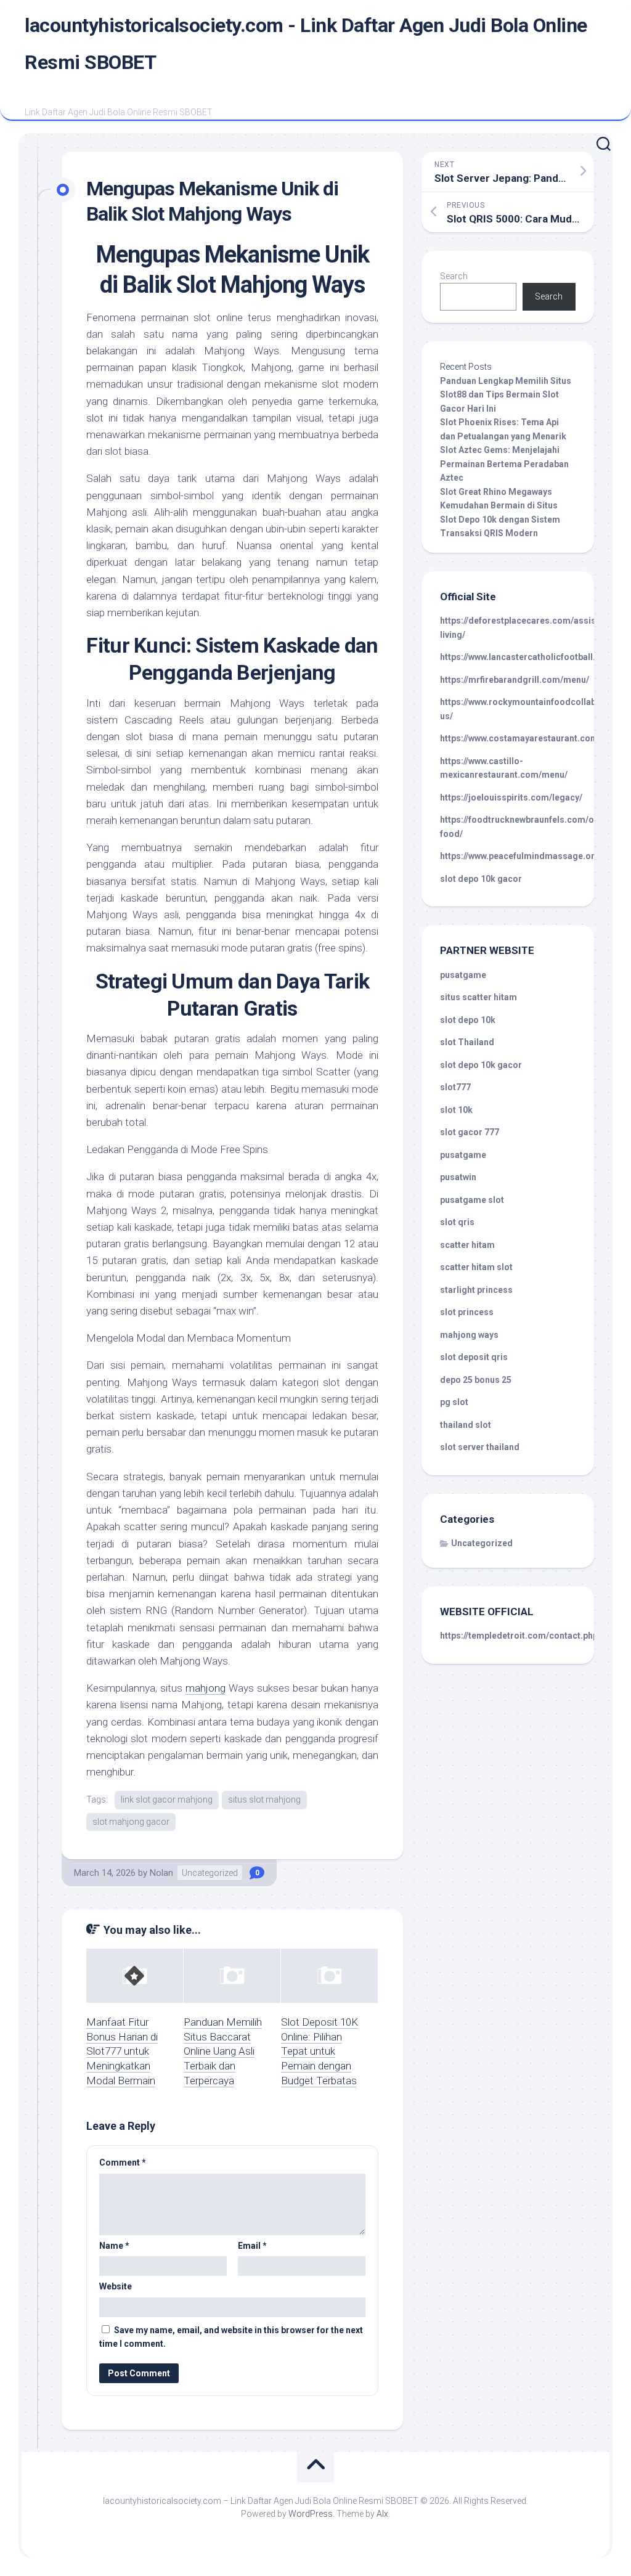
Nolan (161, 1873)
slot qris (457, 1222)
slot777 (455, 1087)
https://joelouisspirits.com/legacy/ (511, 797)
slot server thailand (480, 1447)
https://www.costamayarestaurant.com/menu (532, 738)
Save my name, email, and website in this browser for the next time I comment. (231, 2337)
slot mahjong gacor (131, 1822)
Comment (123, 2162)
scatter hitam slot (476, 1267)
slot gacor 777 (470, 1132)
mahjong (206, 1688)
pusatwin (458, 1177)
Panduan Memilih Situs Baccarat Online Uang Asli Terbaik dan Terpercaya (223, 2051)
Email (252, 2246)
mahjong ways (469, 1335)
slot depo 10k (468, 1020)
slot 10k (456, 1110)
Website (116, 2286)
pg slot (454, 1402)
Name (114, 2246)
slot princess (467, 1312)
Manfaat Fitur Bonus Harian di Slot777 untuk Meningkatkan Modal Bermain (122, 2051)
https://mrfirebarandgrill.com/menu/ (515, 680)
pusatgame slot (472, 1200)
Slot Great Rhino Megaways (496, 492)
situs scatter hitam (478, 997)
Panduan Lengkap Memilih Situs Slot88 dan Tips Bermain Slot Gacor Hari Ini (506, 395)
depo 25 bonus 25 (476, 1380)
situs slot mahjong (264, 1800)
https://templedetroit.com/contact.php (519, 1636)
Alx (382, 2514)
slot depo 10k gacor (481, 879)
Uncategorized (210, 1873)
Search (454, 276)
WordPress (311, 2514)
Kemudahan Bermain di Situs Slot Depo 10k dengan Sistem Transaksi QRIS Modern (500, 519)
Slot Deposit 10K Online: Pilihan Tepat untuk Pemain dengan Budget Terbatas (320, 2051)
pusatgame (463, 975)
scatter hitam (467, 1245)
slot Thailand (467, 1042)
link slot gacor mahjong (167, 1800)
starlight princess (476, 1290)
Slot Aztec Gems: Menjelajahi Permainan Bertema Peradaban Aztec (504, 464)
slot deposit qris (474, 1357)
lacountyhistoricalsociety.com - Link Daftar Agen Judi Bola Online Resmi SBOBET (306, 44)
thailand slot (466, 1425)
